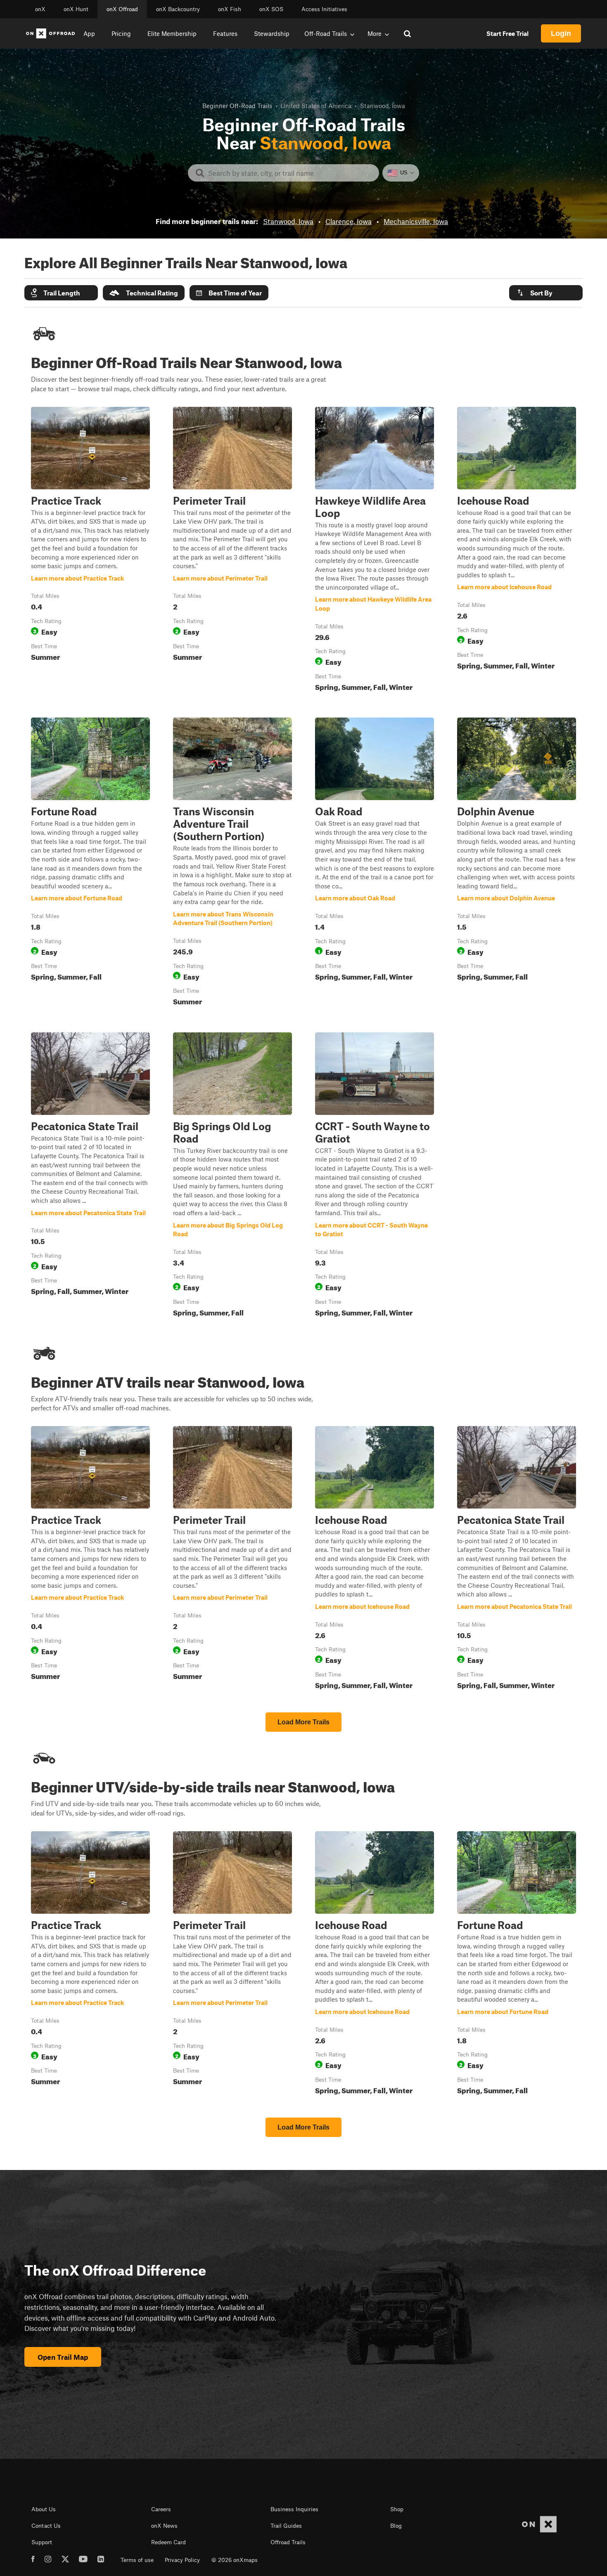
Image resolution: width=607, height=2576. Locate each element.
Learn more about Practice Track (90, 551)
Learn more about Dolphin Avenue (517, 863)
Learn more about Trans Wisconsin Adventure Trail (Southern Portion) (232, 863)
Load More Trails (303, 1722)
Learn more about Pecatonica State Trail (90, 1176)
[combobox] (290, 173)
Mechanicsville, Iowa (416, 221)
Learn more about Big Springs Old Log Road (232, 1176)
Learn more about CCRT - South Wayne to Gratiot (375, 1176)
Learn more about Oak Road (375, 863)
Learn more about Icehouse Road (517, 551)
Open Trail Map (63, 2357)
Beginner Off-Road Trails (237, 106)
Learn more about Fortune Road (90, 863)
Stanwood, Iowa (288, 221)
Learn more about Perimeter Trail (232, 551)
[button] (61, 293)
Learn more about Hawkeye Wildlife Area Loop (375, 551)
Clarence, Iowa (349, 221)
